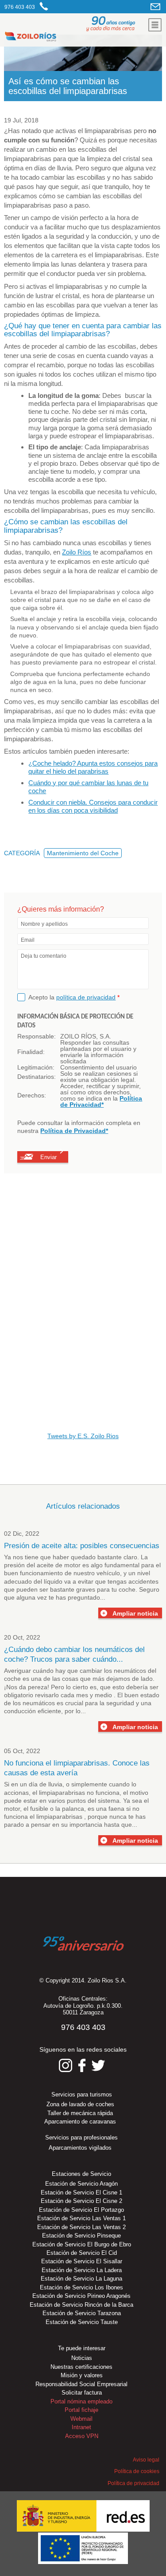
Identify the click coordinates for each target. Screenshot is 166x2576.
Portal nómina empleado (81, 2401)
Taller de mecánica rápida (80, 2113)
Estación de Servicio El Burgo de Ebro (82, 2244)
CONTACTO (156, 6)
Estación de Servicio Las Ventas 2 (81, 2227)
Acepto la (74, 997)
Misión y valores (82, 2375)
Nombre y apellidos (44, 924)
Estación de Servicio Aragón (81, 2184)
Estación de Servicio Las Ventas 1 (81, 2218)
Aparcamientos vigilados (80, 2148)
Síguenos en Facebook (82, 2065)
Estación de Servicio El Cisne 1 (81, 2193)
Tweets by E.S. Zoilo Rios (83, 1436)
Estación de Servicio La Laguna (81, 2279)
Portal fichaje (81, 2410)
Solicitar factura (82, 2393)
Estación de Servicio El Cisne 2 (81, 2201)
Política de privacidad (133, 2483)
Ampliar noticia (135, 1613)
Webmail (81, 2419)
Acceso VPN (82, 2436)
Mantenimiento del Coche (83, 853)
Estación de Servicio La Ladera (82, 2270)
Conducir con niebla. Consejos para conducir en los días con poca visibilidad (93, 806)
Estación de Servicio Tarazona (82, 2313)
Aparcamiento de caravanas (80, 2122)
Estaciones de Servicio (81, 2174)
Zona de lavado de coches (80, 2104)
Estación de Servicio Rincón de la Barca (81, 2305)
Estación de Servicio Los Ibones (81, 2287)
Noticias (82, 2358)
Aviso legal (146, 2460)
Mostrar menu (155, 25)
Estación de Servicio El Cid (82, 2253)
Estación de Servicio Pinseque (81, 2236)
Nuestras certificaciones (81, 2367)
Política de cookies (137, 2471)
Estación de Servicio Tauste (82, 2322)
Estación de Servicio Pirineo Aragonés (81, 2296)
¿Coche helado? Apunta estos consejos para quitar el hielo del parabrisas (93, 767)
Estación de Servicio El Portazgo (81, 2210)
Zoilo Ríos (77, 552)
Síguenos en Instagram (66, 2065)
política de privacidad (86, 997)
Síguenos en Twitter (98, 2065)
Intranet (81, 2427)
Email (28, 940)
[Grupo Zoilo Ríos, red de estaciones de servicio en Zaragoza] (56, 38)
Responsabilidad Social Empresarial (81, 2384)
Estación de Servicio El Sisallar (82, 2261)
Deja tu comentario (44, 956)
